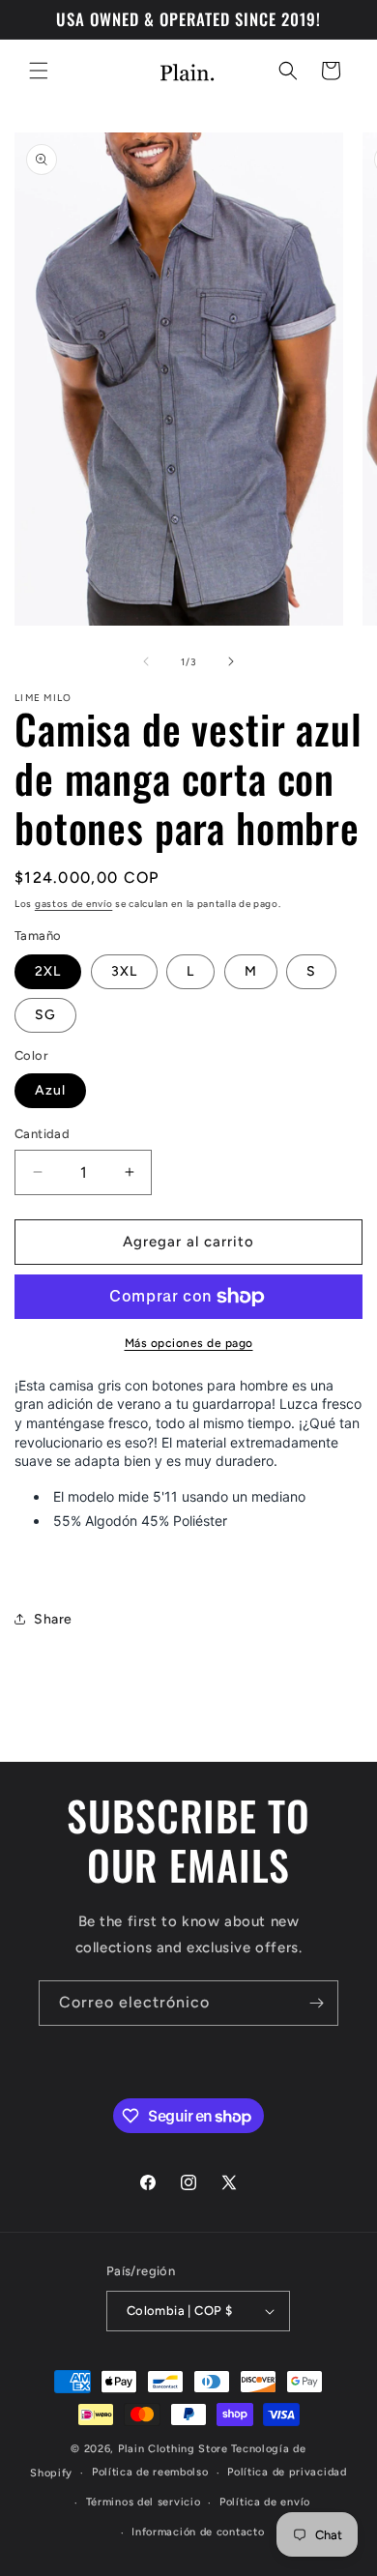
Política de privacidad (287, 2472)
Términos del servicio (144, 2502)
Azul (50, 1090)
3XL (124, 971)
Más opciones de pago (189, 1343)
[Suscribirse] (316, 2003)
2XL (48, 971)
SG (45, 1015)
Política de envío (265, 2502)
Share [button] (53, 1619)
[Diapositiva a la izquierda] (146, 661)
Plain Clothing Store (173, 2449)
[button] (39, 71)
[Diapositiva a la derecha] (231, 661)
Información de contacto (198, 2532)
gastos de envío (74, 904)
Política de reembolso (150, 2472)
